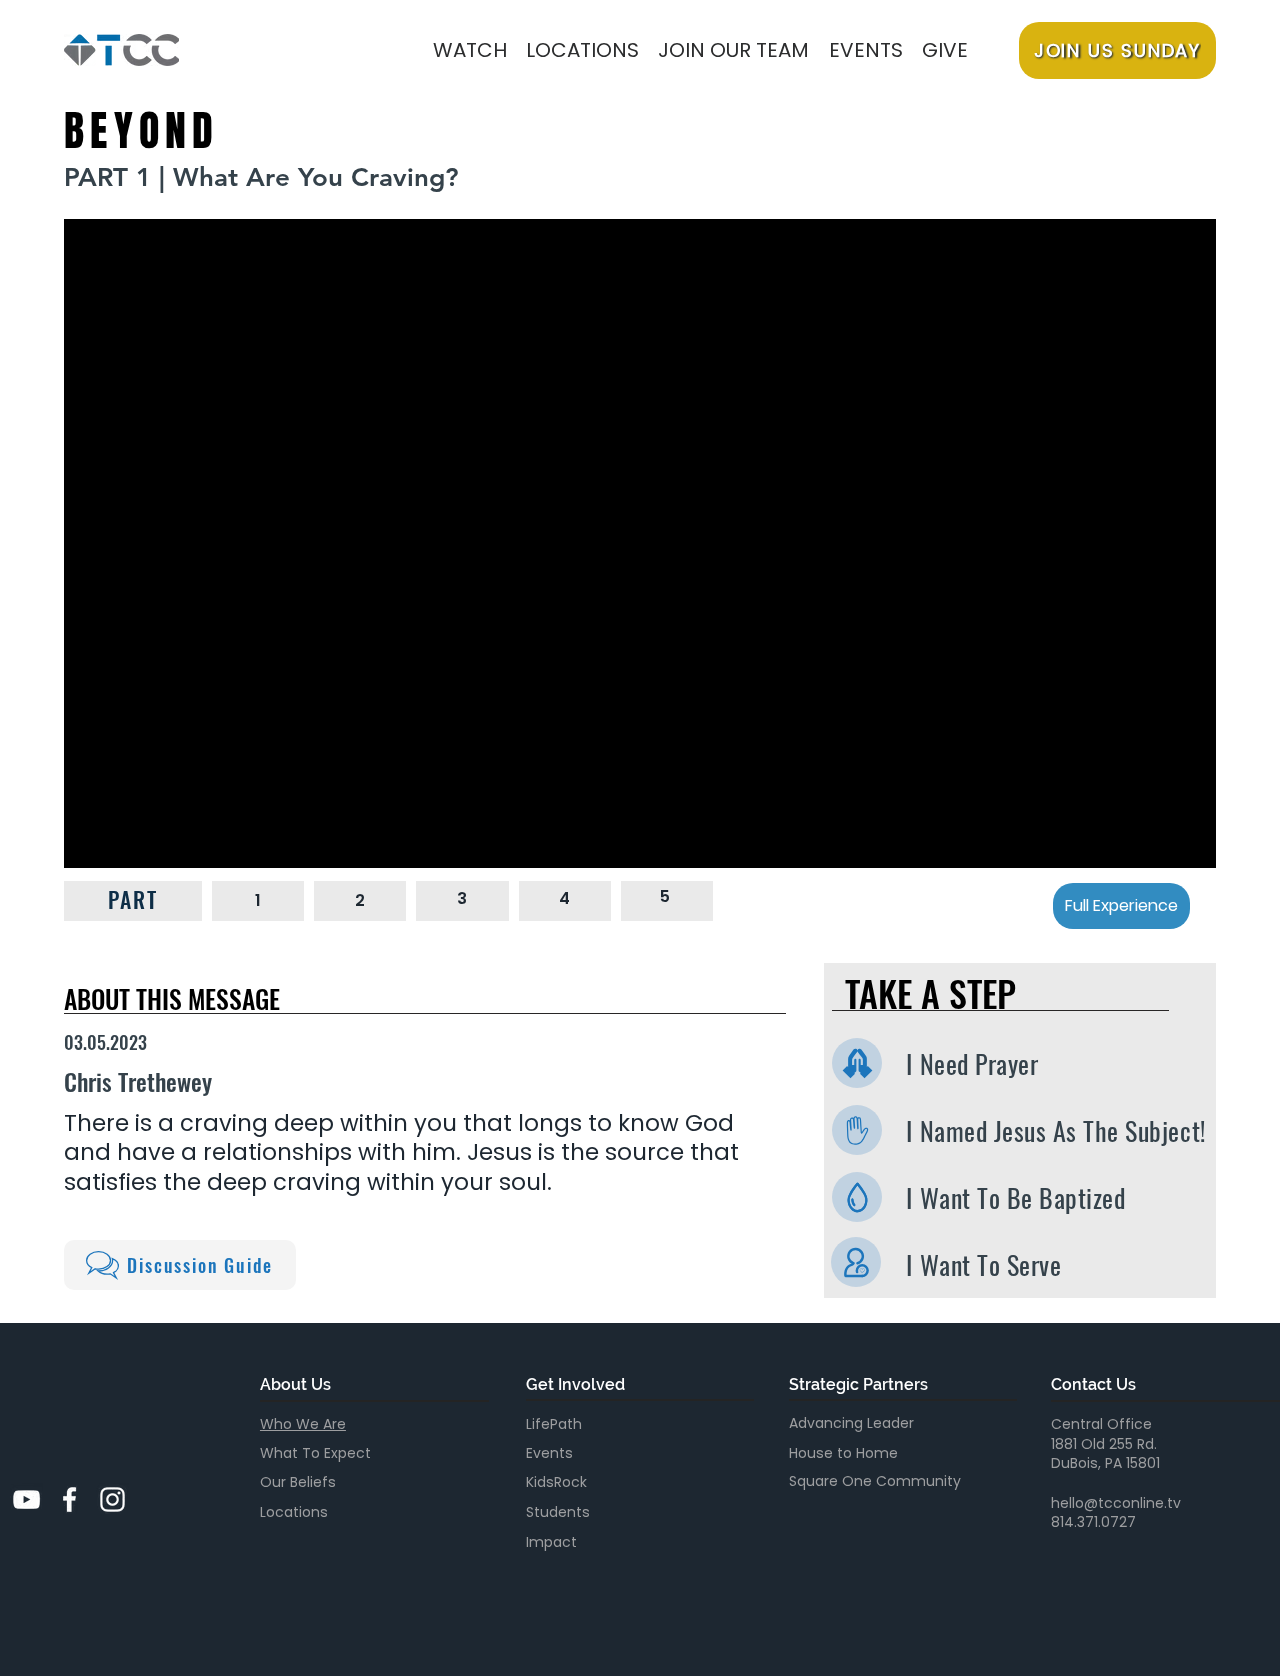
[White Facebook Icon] (69, 1499)
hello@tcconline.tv (1116, 1503)
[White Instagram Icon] (112, 1499)
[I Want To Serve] (856, 1262)
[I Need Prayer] (857, 1063)
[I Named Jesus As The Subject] (857, 1130)
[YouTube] (26, 1499)
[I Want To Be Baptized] (857, 1197)
